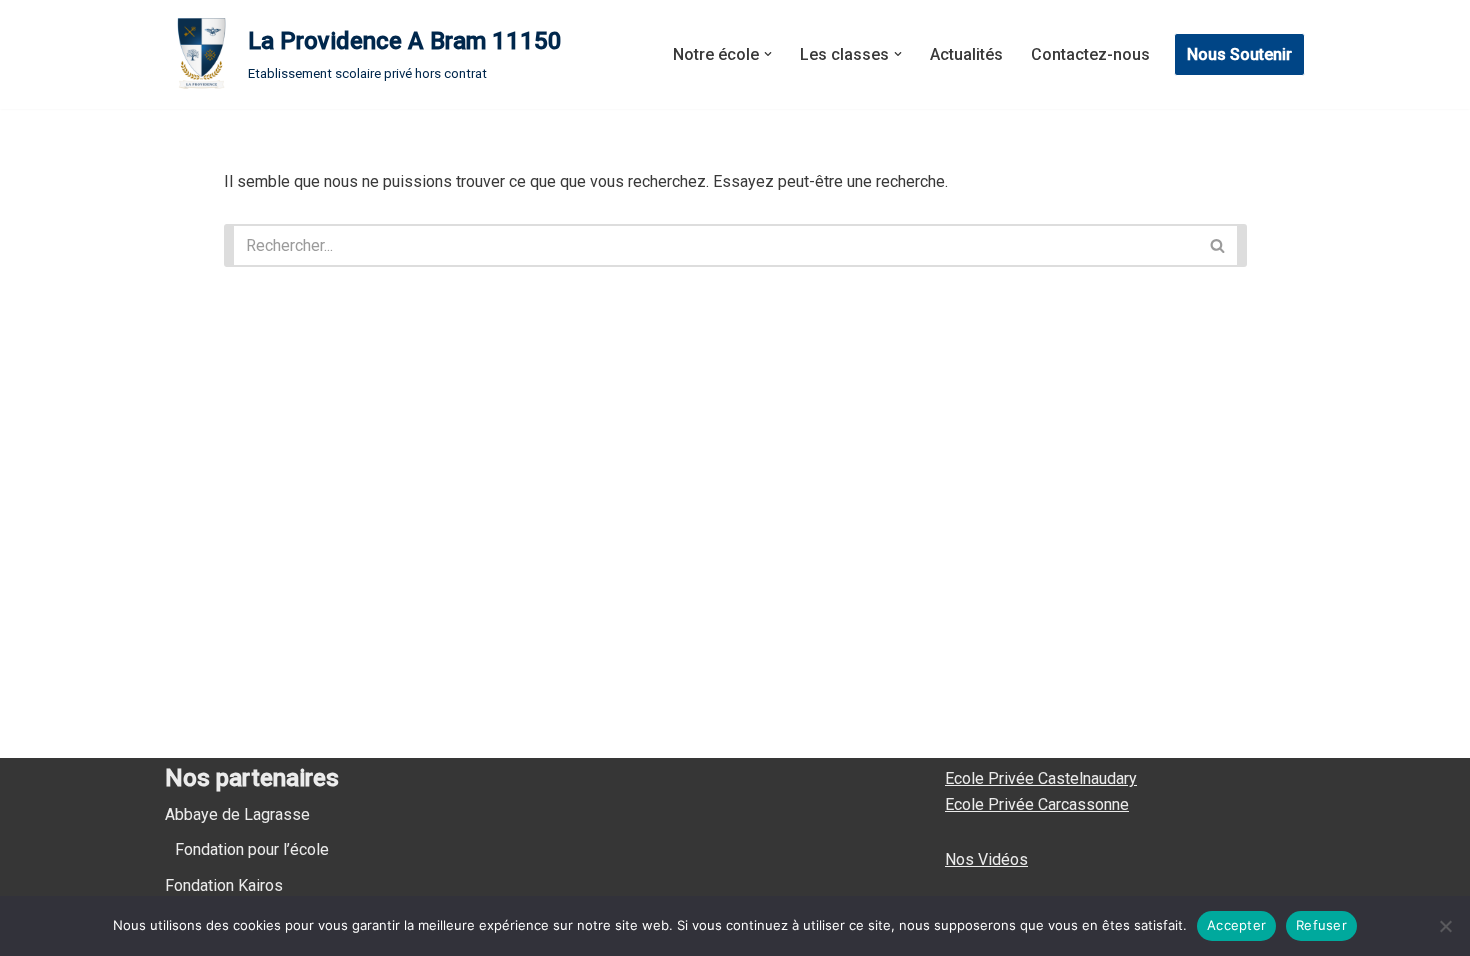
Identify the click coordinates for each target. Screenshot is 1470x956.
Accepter (1236, 925)
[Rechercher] (1222, 245)
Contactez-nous (1090, 54)
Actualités (966, 54)
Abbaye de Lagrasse (237, 814)
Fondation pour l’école (252, 849)
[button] (768, 54)
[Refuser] (1445, 926)
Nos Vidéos (986, 859)
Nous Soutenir (1239, 54)
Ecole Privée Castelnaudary (1041, 778)
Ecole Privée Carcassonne (1037, 804)
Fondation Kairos (224, 885)
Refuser (1321, 925)
